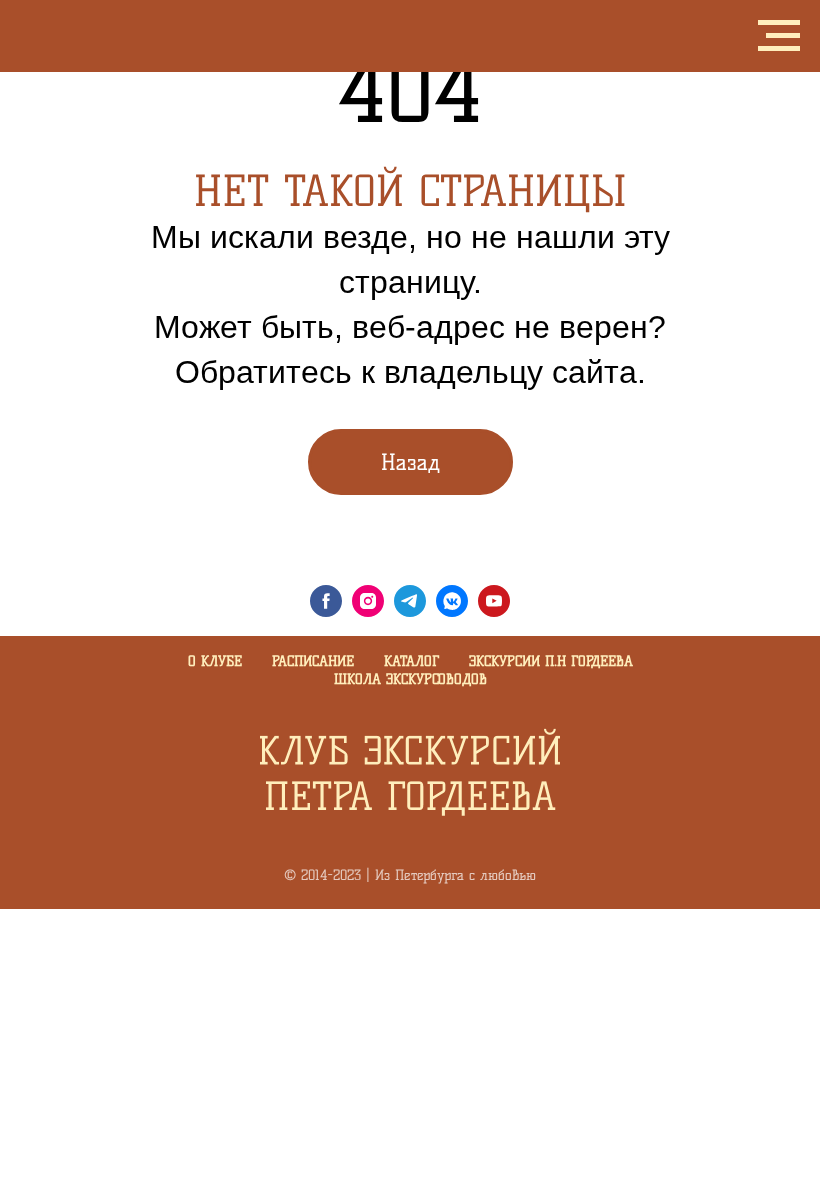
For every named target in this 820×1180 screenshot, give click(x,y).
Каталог (411, 661)
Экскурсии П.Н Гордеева (551, 661)
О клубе (215, 661)
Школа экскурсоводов (410, 679)
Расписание (313, 661)
